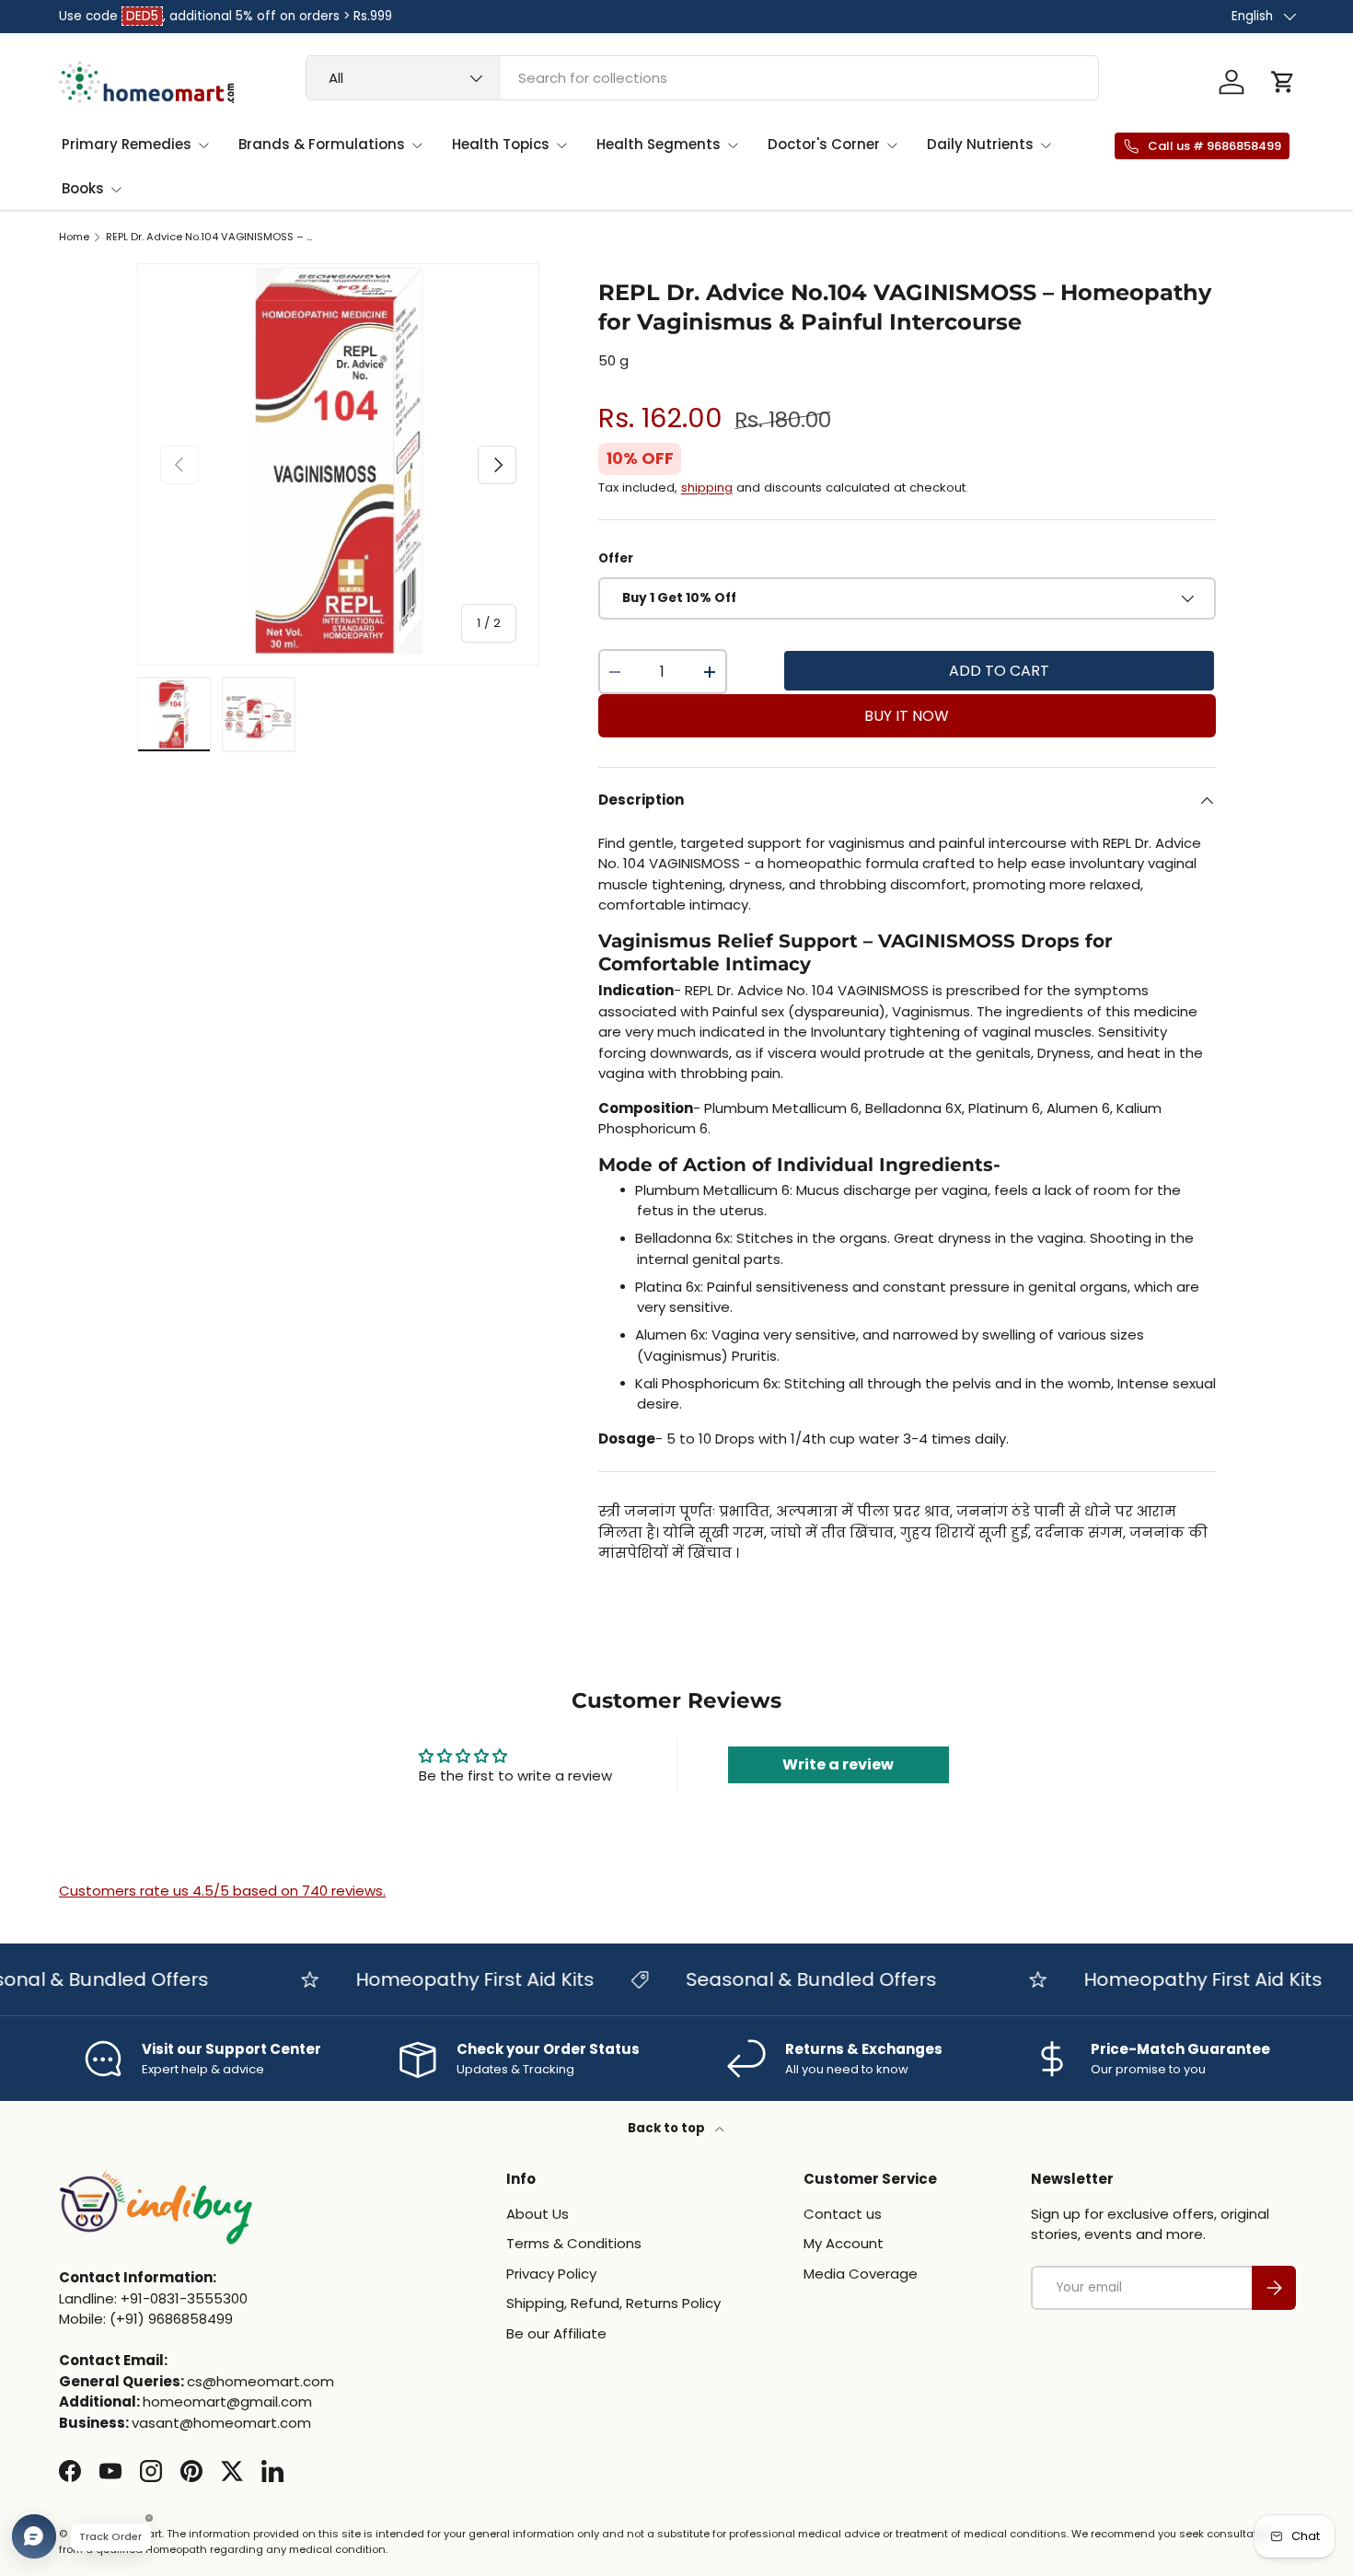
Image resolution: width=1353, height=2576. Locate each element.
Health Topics (501, 144)
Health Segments (659, 144)
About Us (538, 2214)
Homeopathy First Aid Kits (448, 1979)
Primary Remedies (127, 144)
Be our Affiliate (556, 2333)
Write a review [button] (838, 1764)
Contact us (843, 2214)
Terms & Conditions (574, 2243)
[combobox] (702, 78)
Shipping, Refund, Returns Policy (613, 2303)
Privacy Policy (551, 2274)
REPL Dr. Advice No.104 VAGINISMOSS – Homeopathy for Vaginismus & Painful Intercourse (209, 237)
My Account (844, 2243)
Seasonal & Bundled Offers (784, 1979)
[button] (1283, 82)
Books (83, 188)
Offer (616, 558)
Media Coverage (861, 2274)
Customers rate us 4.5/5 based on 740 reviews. (222, 1891)
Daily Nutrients (980, 144)
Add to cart (999, 671)
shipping (707, 487)
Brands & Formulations (322, 144)
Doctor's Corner (824, 144)
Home (74, 237)
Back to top (668, 2128)
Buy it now (907, 716)
